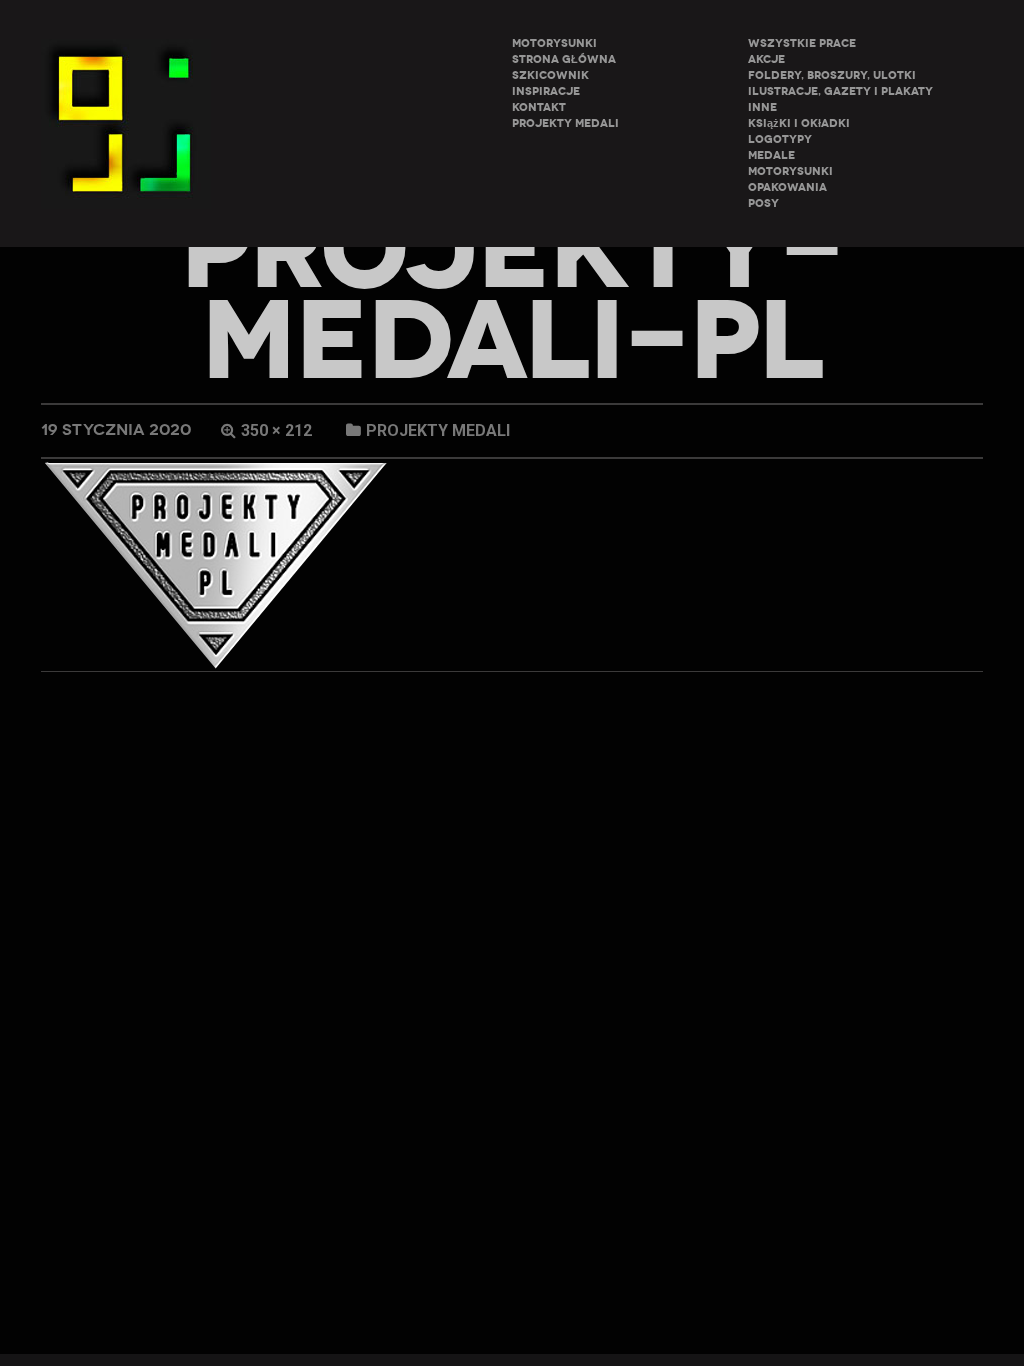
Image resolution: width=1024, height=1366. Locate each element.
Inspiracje (546, 91)
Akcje (766, 59)
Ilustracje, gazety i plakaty (840, 91)
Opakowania (787, 187)
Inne (762, 107)
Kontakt (539, 107)
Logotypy (780, 139)
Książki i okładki (799, 123)
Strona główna (564, 59)
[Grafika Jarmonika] (126, 123)
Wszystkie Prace (802, 43)
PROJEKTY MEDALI (565, 123)
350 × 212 (276, 430)
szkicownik (550, 75)
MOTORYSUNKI (554, 43)
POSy (763, 203)
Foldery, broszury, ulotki (832, 75)
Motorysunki (790, 171)
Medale (771, 155)
